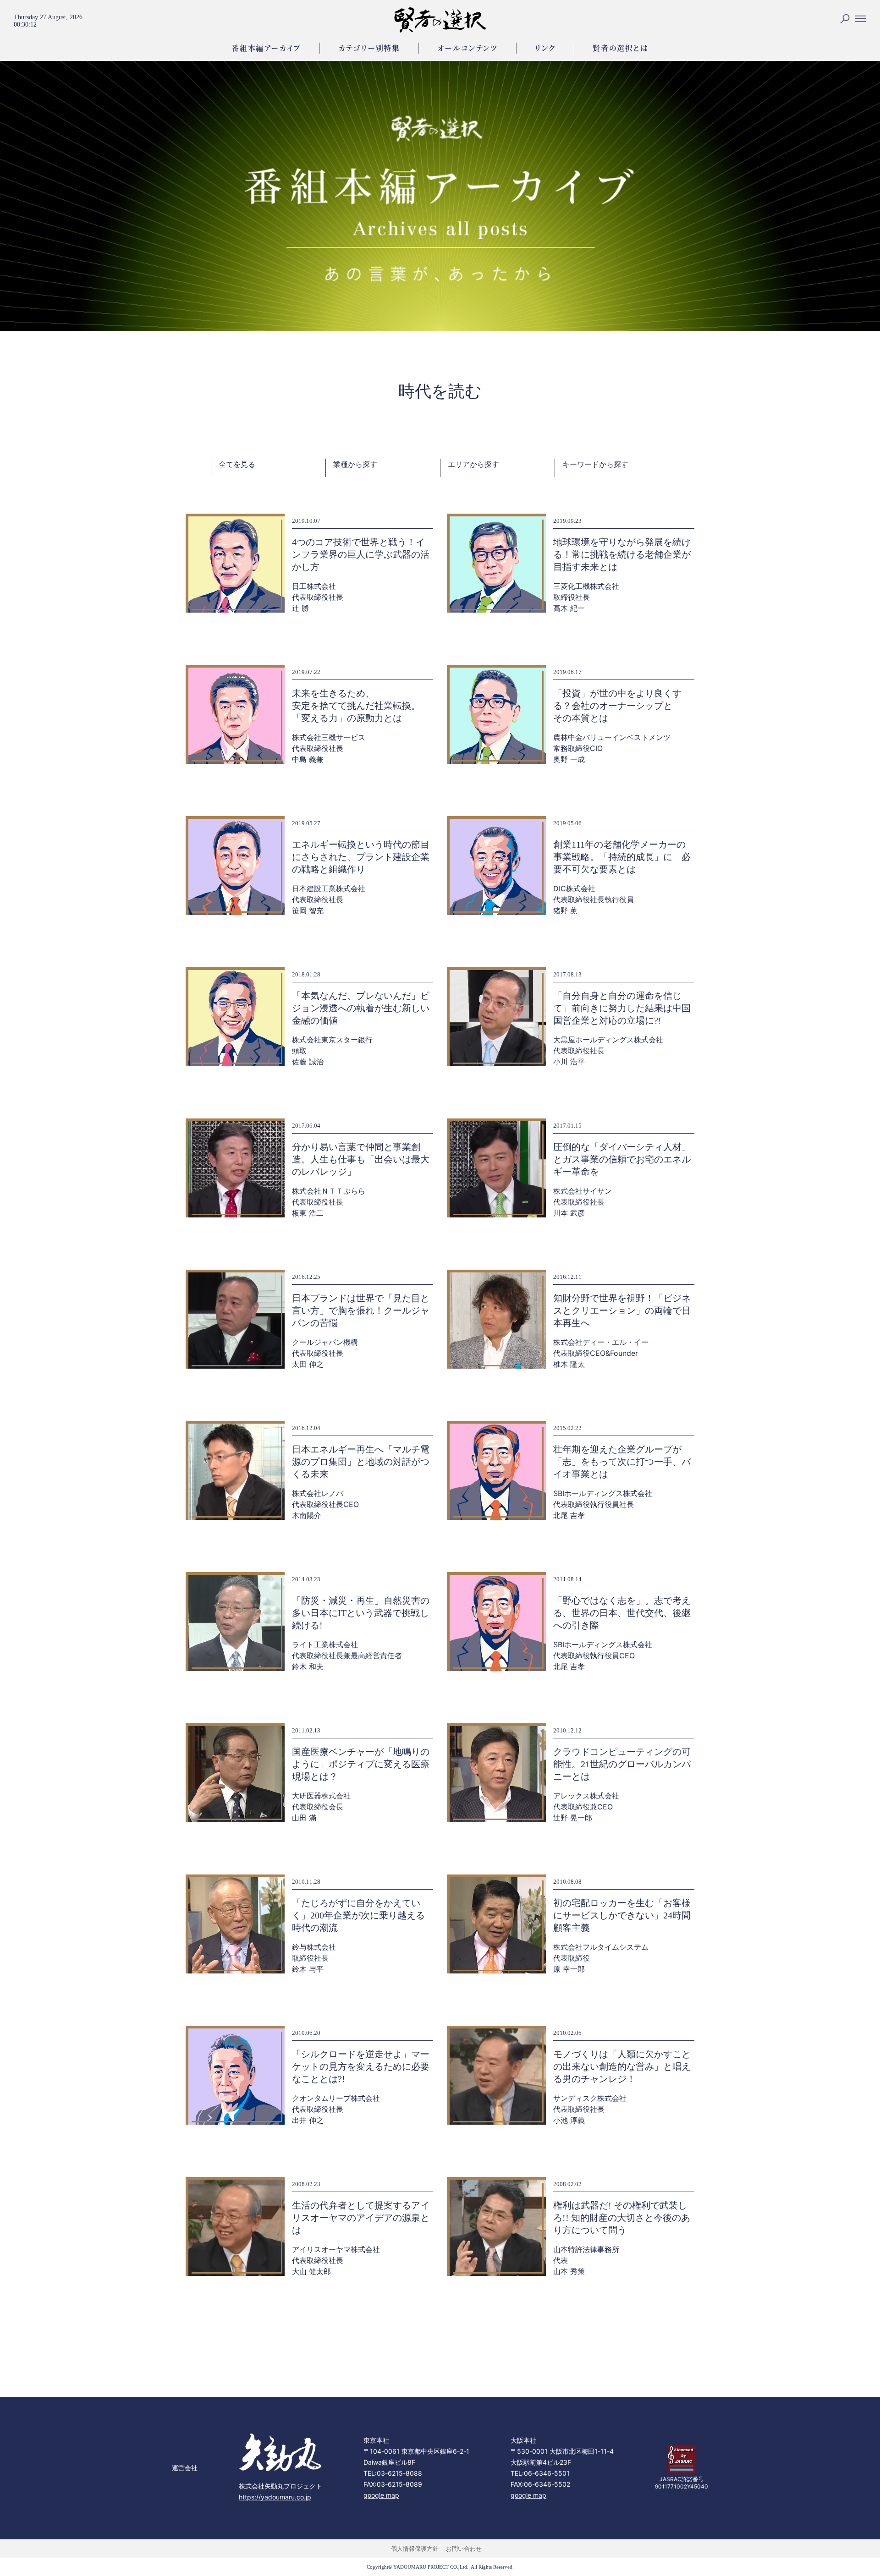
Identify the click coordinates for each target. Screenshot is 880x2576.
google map (381, 2495)
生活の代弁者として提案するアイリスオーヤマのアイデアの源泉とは (361, 2218)
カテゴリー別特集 (369, 48)
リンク (545, 48)
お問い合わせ (464, 2549)
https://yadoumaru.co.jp (275, 2497)
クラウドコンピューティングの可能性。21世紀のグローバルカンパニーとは (622, 1764)
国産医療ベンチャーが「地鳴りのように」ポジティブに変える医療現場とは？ (361, 1764)
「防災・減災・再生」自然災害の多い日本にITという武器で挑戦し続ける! (361, 1613)
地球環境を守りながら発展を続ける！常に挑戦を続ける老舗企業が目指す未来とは (622, 554)
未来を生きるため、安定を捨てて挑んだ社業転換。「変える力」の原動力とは (356, 706)
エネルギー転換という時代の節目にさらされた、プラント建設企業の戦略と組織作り (361, 857)
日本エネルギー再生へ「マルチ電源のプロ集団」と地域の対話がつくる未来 (361, 1462)
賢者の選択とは (620, 48)
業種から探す (355, 464)
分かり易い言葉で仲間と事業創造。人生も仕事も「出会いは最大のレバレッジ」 (361, 1159)
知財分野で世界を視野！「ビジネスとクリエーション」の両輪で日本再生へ (622, 1310)
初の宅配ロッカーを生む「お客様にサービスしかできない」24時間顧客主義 (622, 1915)
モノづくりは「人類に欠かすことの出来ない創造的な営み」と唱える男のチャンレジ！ (622, 2066)
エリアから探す (473, 464)
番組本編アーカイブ (266, 48)
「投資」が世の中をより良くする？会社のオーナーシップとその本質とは (617, 706)
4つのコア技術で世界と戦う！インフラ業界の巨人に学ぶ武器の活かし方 (361, 554)
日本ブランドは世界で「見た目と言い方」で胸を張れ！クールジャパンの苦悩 (361, 1310)
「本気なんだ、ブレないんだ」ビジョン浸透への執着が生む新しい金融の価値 (361, 1008)
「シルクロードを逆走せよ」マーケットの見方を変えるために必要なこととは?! (361, 2066)
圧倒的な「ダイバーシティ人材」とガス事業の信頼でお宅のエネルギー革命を (622, 1159)
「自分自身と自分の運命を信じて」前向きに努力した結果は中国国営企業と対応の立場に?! (622, 1008)
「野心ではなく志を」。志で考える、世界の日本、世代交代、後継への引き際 (622, 1613)
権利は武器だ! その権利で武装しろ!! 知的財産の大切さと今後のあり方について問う (622, 2218)
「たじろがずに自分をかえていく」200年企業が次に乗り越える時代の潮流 (358, 1915)
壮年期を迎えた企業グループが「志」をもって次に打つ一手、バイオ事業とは (622, 1462)
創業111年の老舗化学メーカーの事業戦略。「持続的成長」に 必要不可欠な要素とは (622, 857)
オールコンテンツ (467, 48)
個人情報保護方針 (415, 2549)
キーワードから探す (595, 464)
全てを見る (237, 464)
